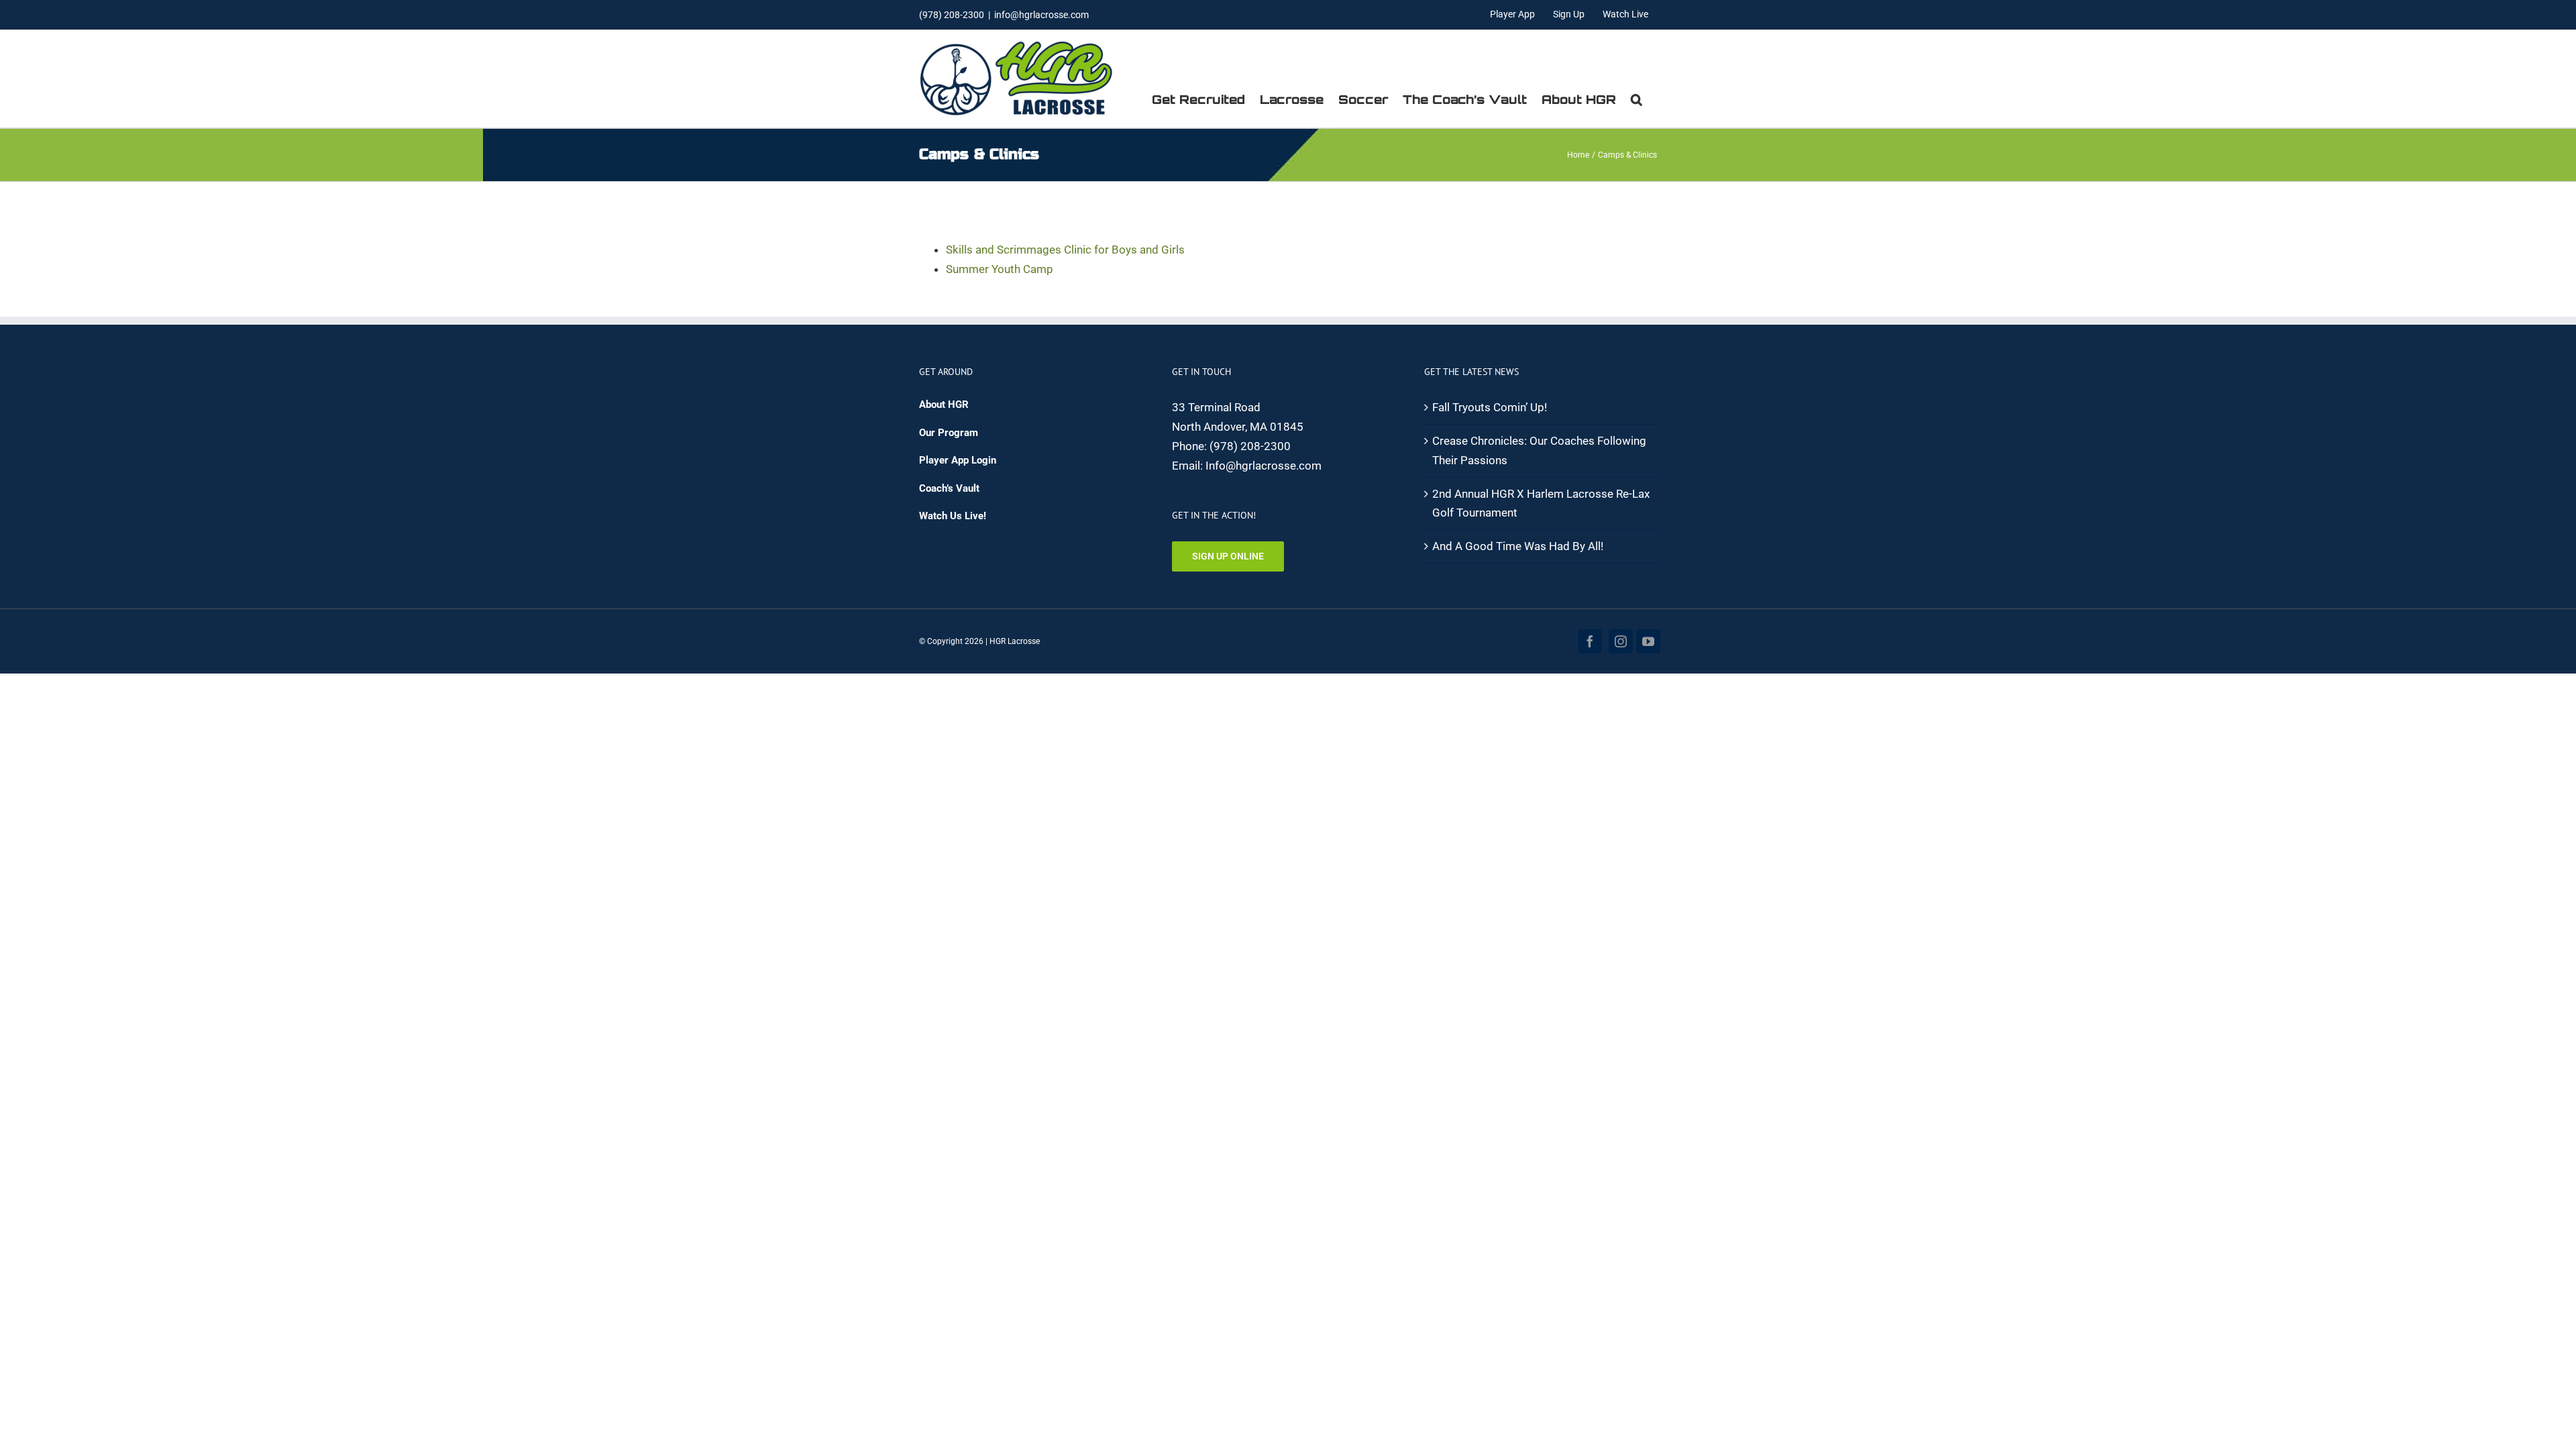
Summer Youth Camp (1000, 269)
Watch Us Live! (953, 516)
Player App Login (958, 460)
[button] (1636, 99)
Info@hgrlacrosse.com (1264, 466)
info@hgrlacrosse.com (1041, 15)
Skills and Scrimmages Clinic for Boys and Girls (1065, 250)
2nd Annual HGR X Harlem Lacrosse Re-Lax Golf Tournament (1541, 503)
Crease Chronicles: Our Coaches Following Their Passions (1539, 450)
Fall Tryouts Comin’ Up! (1490, 407)
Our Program (949, 433)
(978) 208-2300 (1250, 446)
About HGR (944, 405)
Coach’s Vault (949, 488)
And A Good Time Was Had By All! (1518, 546)
